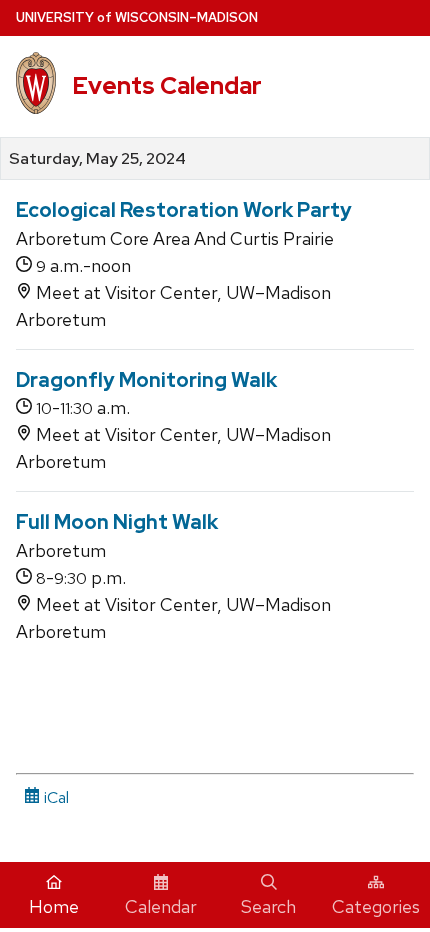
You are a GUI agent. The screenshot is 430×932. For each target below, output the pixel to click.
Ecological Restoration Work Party (184, 210)
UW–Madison (137, 17)
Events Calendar (167, 85)
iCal (54, 797)
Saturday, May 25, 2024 (97, 159)
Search (268, 906)
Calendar (161, 906)
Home (54, 906)
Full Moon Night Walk (117, 522)
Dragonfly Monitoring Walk (146, 380)
